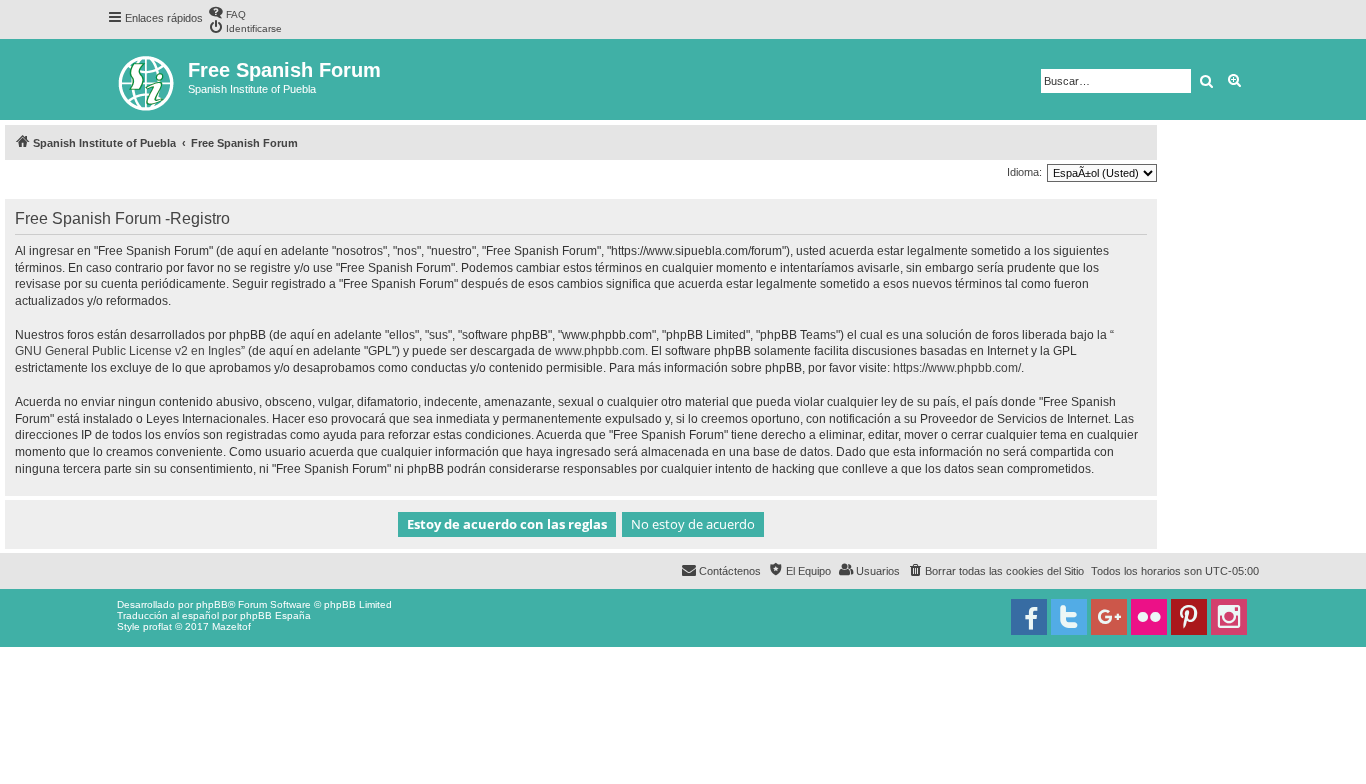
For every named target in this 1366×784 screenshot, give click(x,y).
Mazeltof (231, 626)
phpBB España (275, 615)
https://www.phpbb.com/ (957, 368)
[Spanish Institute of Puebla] (147, 79)
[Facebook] (1029, 617)
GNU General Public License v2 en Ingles (128, 351)
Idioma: (1024, 172)
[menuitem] (227, 12)
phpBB (212, 604)
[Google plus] (1109, 617)
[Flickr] (1149, 617)
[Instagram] (1229, 617)
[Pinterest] (1189, 617)
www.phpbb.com (600, 351)
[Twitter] (1069, 617)
